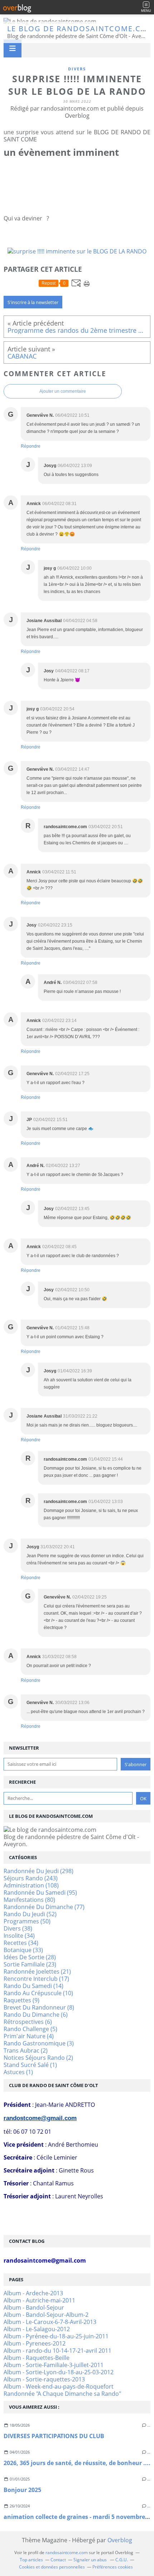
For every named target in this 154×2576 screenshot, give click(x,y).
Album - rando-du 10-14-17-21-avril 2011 (57, 2351)
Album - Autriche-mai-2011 (39, 2300)
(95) (40, 1893)
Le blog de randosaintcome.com (81, 29)
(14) (33, 1986)
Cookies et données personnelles (52, 2567)
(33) (23, 1950)
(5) (30, 2029)
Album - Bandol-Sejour (34, 2307)
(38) (18, 1928)
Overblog (120, 2540)
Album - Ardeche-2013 (33, 2293)
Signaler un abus (91, 2560)
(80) (29, 1900)
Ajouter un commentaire (63, 391)
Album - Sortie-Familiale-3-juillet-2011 (54, 2365)
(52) (30, 1914)
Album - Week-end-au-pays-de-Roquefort (59, 2386)
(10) (38, 1993)
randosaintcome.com (67, 2552)
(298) (38, 1871)
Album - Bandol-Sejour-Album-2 (46, 2315)
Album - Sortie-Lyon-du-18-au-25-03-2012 (59, 2372)
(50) (27, 1921)
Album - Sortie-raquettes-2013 (44, 2379)
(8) (39, 2007)
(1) (30, 2065)
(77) (44, 1907)
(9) (21, 2000)
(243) (31, 1878)
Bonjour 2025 (22, 2490)
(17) (36, 1979)
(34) (19, 1936)
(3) (39, 2043)
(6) (36, 2015)
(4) (29, 2036)
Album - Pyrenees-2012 (35, 2343)
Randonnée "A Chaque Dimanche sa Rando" (62, 2394)
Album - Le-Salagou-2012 (37, 2329)
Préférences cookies (113, 2567)
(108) (31, 1885)
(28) (30, 1957)
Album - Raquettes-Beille (37, 2358)
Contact (58, 2560)
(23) (30, 1964)
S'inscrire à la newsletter (33, 302)
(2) (26, 2050)
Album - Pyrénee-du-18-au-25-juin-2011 (56, 2336)
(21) (37, 1971)
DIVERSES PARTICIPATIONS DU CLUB (54, 2436)
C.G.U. (122, 2560)
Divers (77, 69)
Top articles (31, 2560)
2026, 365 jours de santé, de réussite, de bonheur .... (77, 2463)
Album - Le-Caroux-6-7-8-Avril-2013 (50, 2322)
